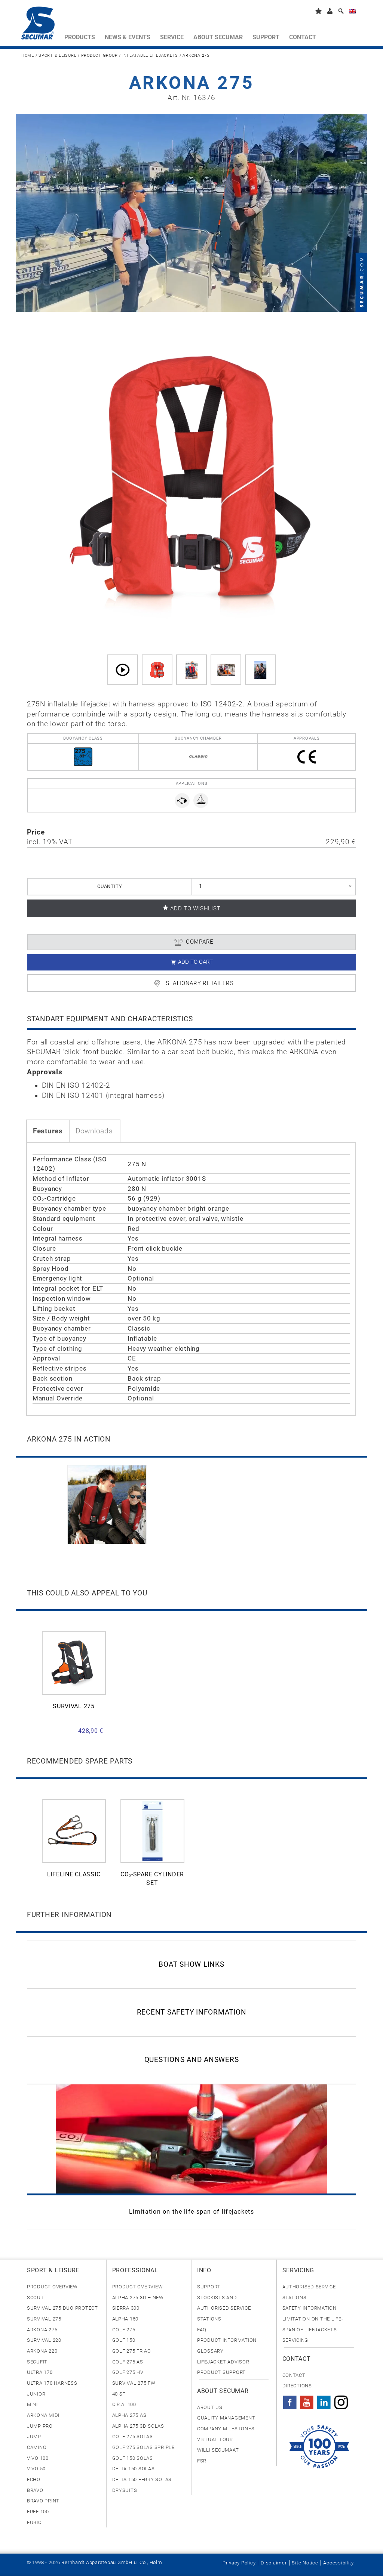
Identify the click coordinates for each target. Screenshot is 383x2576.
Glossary (210, 2351)
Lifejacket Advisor (223, 2362)
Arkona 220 (42, 2351)
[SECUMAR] (40, 25)
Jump (34, 2436)
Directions (297, 2386)
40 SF (119, 2394)
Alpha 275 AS (129, 2415)
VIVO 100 (38, 2458)
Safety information (310, 2308)
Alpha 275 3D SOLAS (138, 2426)
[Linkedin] (324, 2400)
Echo (34, 2479)
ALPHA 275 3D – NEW (138, 2298)
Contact (294, 2375)
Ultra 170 (40, 2372)
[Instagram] (341, 2400)
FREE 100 (38, 2512)
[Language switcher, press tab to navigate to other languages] (352, 13)
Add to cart (195, 962)
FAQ (202, 2330)
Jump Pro (40, 2426)
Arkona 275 (42, 2330)
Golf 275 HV (128, 2372)
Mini (32, 2404)
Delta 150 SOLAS (134, 2469)
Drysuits (125, 2490)
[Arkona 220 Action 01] (191, 670)
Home (28, 55)
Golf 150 (124, 2340)
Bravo (35, 2490)
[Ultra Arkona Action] (260, 670)
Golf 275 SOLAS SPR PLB (144, 2447)
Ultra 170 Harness (52, 2383)
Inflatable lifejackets (150, 55)
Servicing (295, 2340)
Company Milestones (226, 2429)
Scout (36, 2298)
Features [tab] (48, 1131)
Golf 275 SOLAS (133, 2436)
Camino (37, 2447)
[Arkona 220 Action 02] (226, 670)
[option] (107, 1505)
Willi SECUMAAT (218, 2450)
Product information (227, 2340)
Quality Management (226, 2418)
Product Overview (52, 2287)
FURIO (34, 2522)
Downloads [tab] (94, 1131)
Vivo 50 (36, 2469)
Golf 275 (124, 2330)
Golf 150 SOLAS (133, 2458)
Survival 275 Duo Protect (62, 2308)
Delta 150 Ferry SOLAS (142, 2479)
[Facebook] (290, 2400)
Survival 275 (44, 2319)
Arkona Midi (43, 2415)
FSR (202, 2461)
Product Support (221, 2372)
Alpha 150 (125, 2319)
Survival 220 (44, 2340)
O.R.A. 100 (124, 2404)
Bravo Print (43, 2501)
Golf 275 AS (128, 2362)
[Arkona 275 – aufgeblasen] (157, 670)
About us (210, 2407)
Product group (99, 55)
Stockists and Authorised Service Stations (224, 2308)
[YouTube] (307, 2400)
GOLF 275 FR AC (131, 2351)
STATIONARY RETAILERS (200, 983)
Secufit (37, 2362)
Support (209, 2287)
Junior (36, 2394)
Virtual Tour (215, 2439)
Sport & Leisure (57, 55)
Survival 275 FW (134, 2383)
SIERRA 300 (126, 2308)
